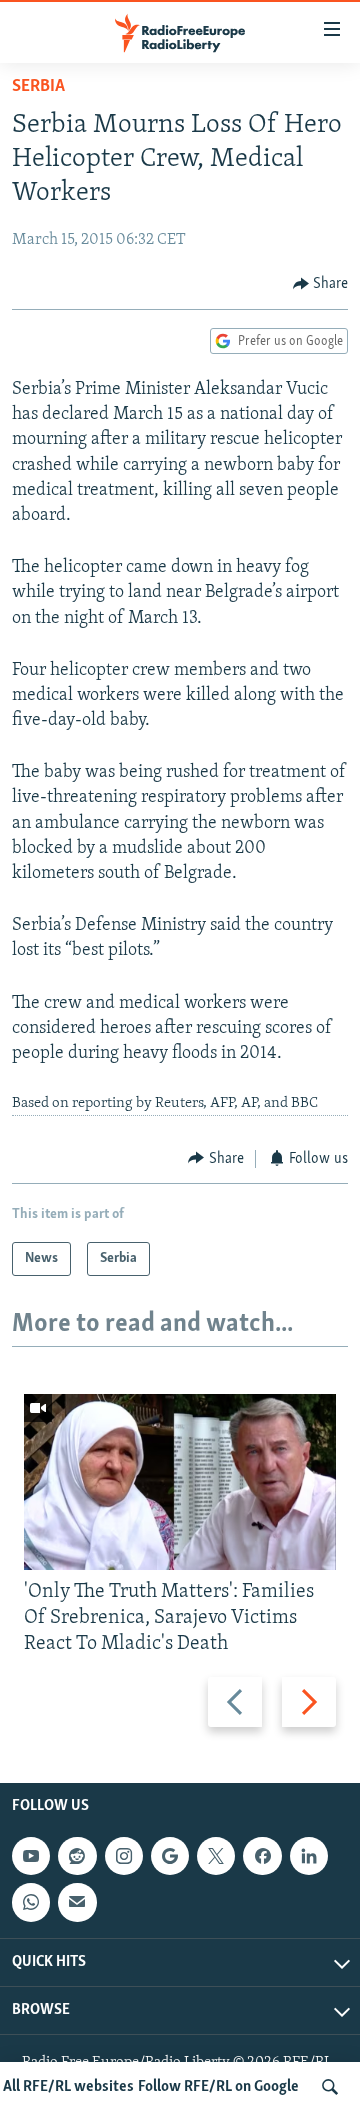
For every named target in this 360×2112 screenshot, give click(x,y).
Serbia (38, 87)
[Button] (321, 284)
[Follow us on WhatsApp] (31, 1903)
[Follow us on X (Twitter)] (216, 1856)
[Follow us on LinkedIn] (309, 1856)
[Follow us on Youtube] (31, 1856)
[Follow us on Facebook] (262, 1856)
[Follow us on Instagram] (124, 1856)
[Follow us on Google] (170, 1856)
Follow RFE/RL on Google (218, 2087)
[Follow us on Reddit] (77, 1856)
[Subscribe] (77, 1903)
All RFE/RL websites (68, 2087)
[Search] (330, 2087)
